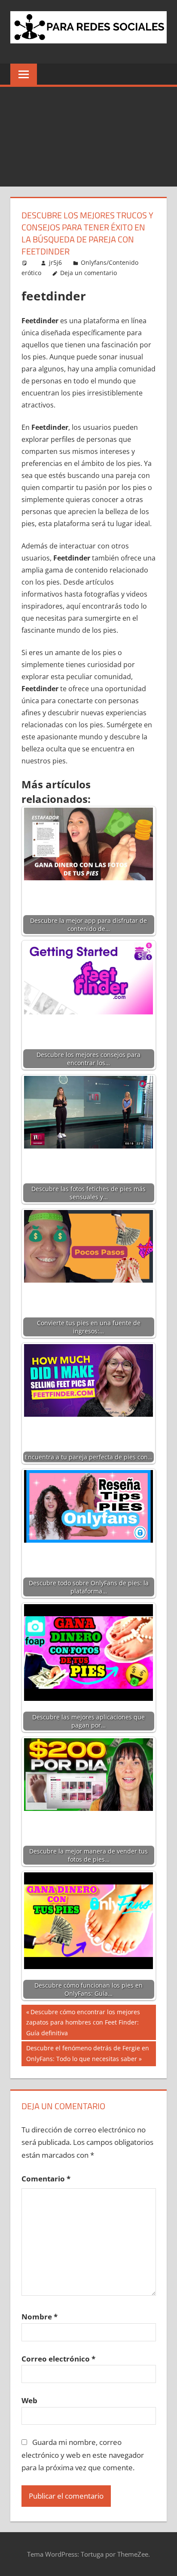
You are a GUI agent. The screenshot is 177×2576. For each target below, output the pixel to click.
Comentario (46, 2179)
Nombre (40, 2317)
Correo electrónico (58, 2359)
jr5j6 (55, 262)
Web (29, 2400)
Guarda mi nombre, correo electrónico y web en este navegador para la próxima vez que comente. (83, 2455)
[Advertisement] (88, 137)
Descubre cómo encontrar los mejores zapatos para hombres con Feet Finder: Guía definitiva (83, 2022)
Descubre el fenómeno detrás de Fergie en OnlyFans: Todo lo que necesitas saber (87, 2053)
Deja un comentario (88, 273)
